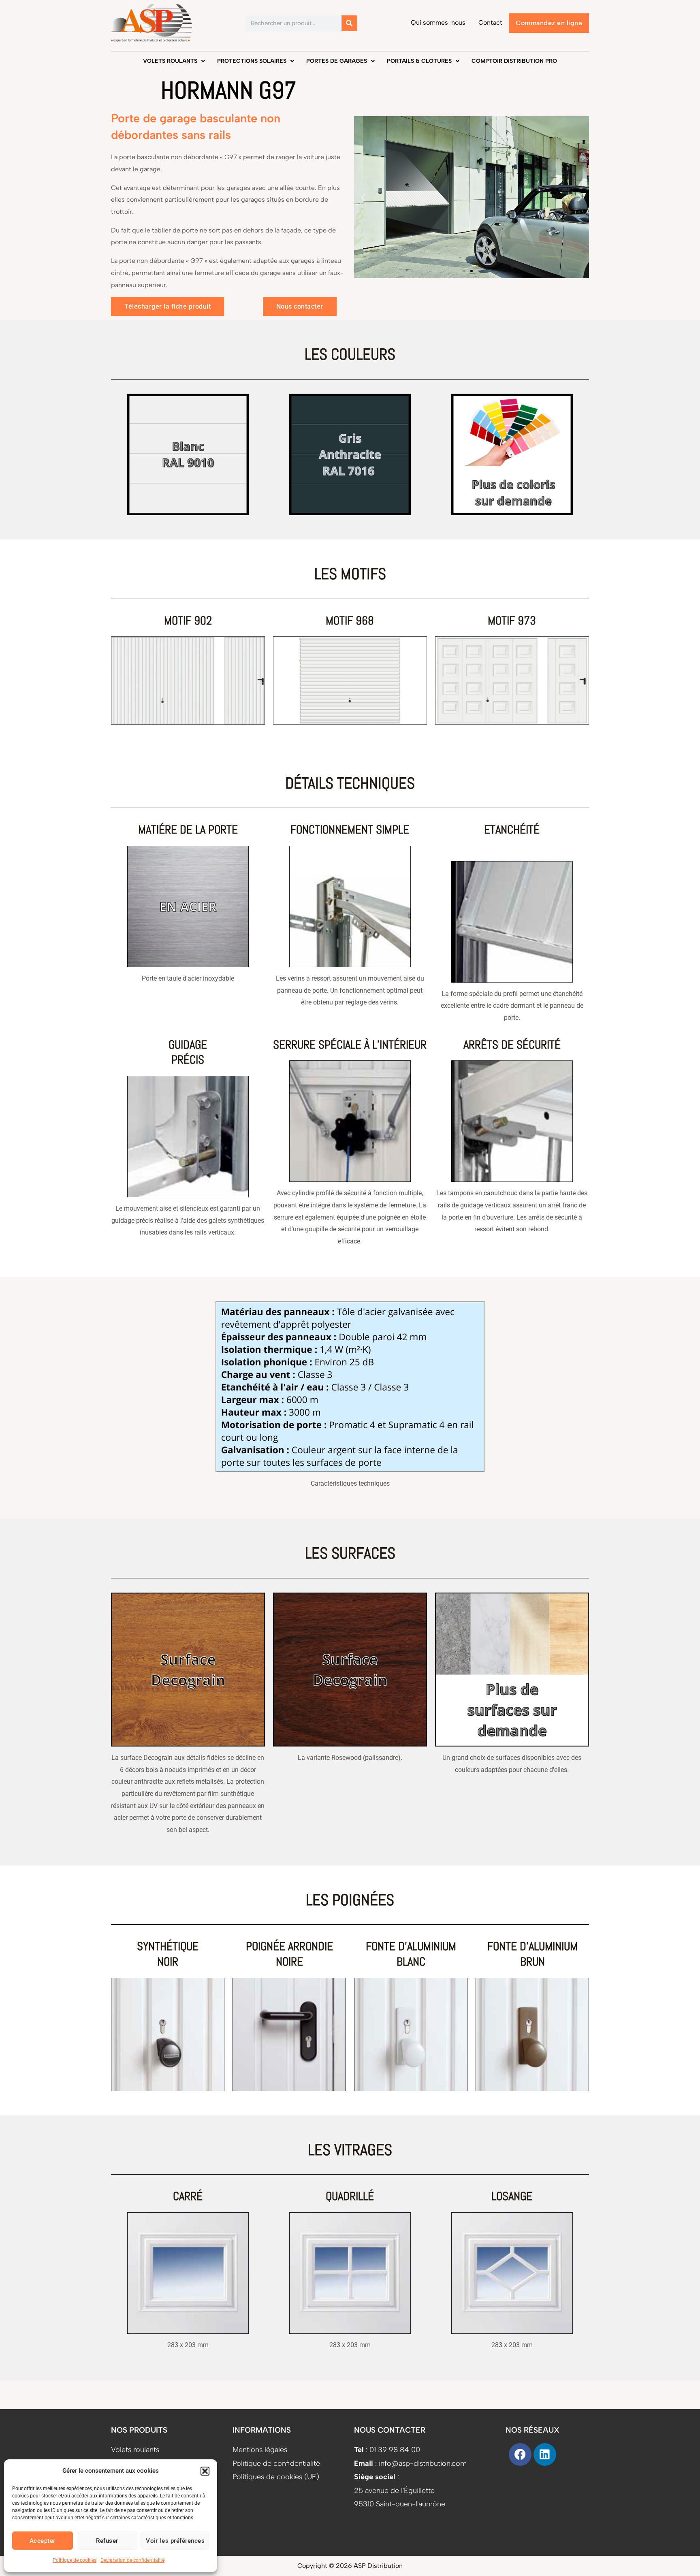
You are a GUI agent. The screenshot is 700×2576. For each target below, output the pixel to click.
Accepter (43, 2541)
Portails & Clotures (419, 61)
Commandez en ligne (549, 23)
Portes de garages (337, 61)
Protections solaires (252, 61)
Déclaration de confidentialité (132, 2560)
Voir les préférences (175, 2541)
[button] (205, 2471)
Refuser (107, 2541)
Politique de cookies (75, 2560)
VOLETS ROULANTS (170, 61)
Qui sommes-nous (438, 22)
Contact (490, 22)
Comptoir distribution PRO (514, 61)
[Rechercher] (349, 23)
